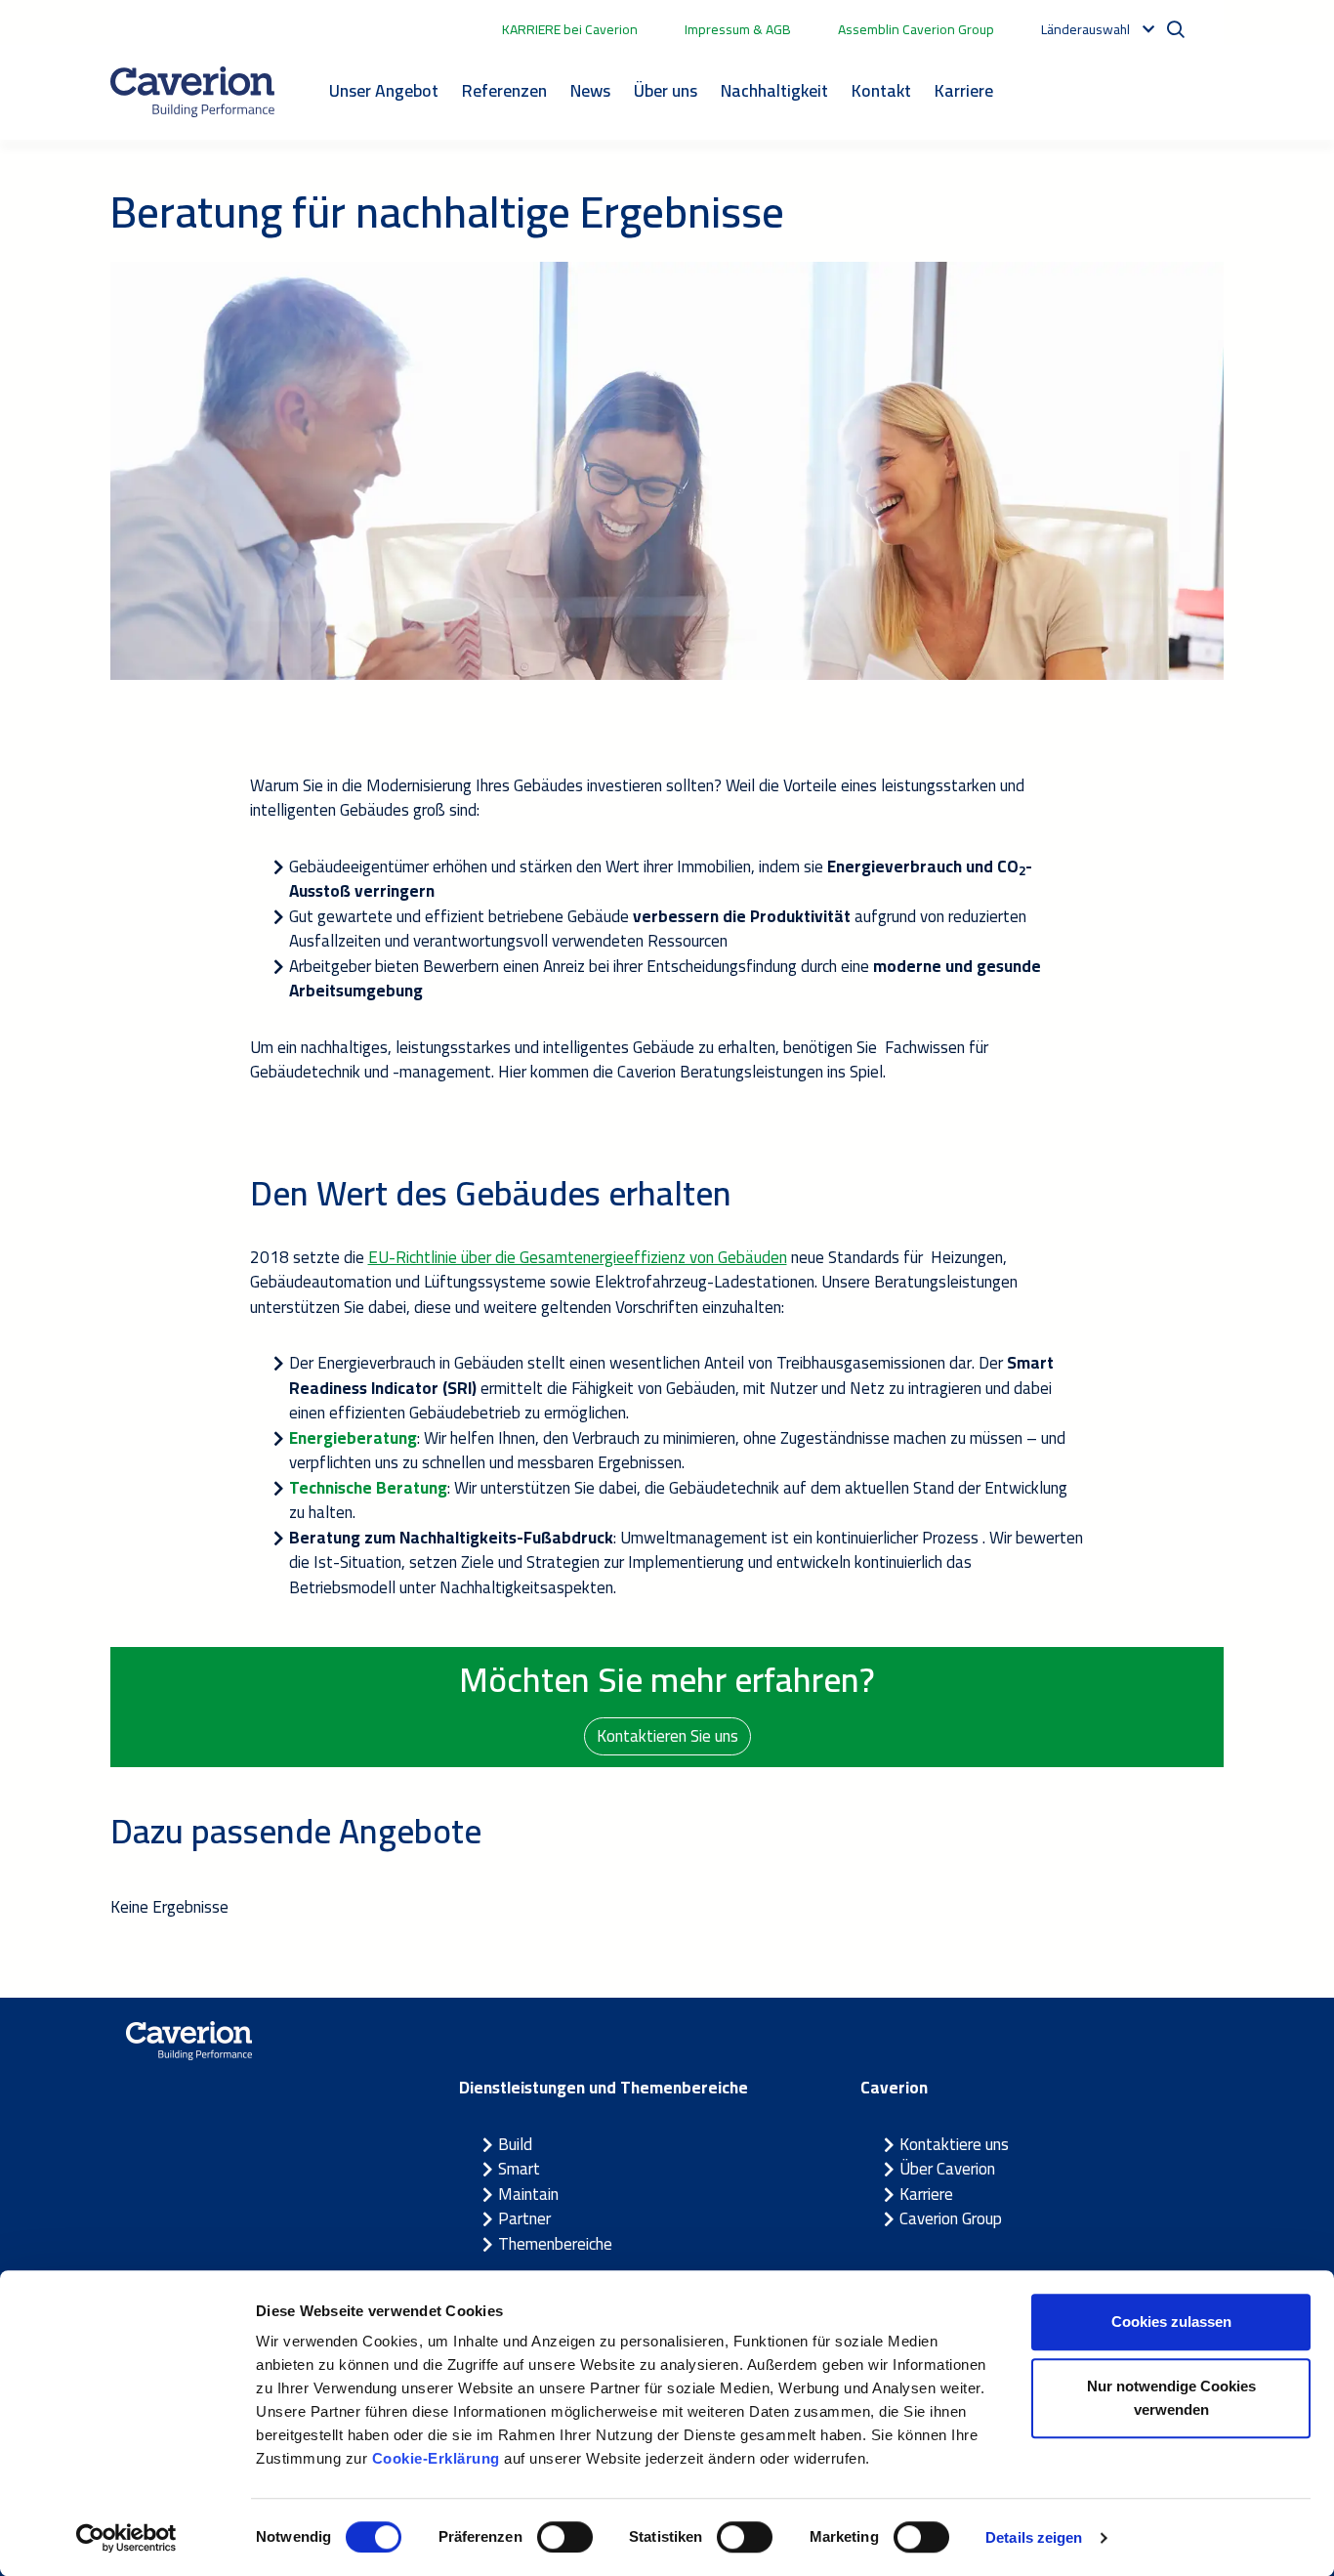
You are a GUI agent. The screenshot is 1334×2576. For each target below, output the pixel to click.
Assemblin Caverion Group (916, 29)
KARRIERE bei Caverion (570, 29)
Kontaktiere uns (954, 2144)
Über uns (666, 90)
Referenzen (504, 90)
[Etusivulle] (192, 92)
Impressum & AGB (738, 29)
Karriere (964, 90)
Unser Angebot (384, 90)
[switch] (565, 2537)
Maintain (528, 2194)
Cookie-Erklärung (436, 2458)
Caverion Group (951, 2218)
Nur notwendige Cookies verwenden (1171, 2398)
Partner (524, 2218)
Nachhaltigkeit (774, 90)
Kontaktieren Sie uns (667, 1736)
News (590, 90)
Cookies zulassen (1171, 2322)
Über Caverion (947, 2169)
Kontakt (881, 90)
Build (515, 2144)
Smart (519, 2169)
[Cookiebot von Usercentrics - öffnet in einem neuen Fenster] (126, 2538)
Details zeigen (1034, 2537)
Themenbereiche (555, 2244)
